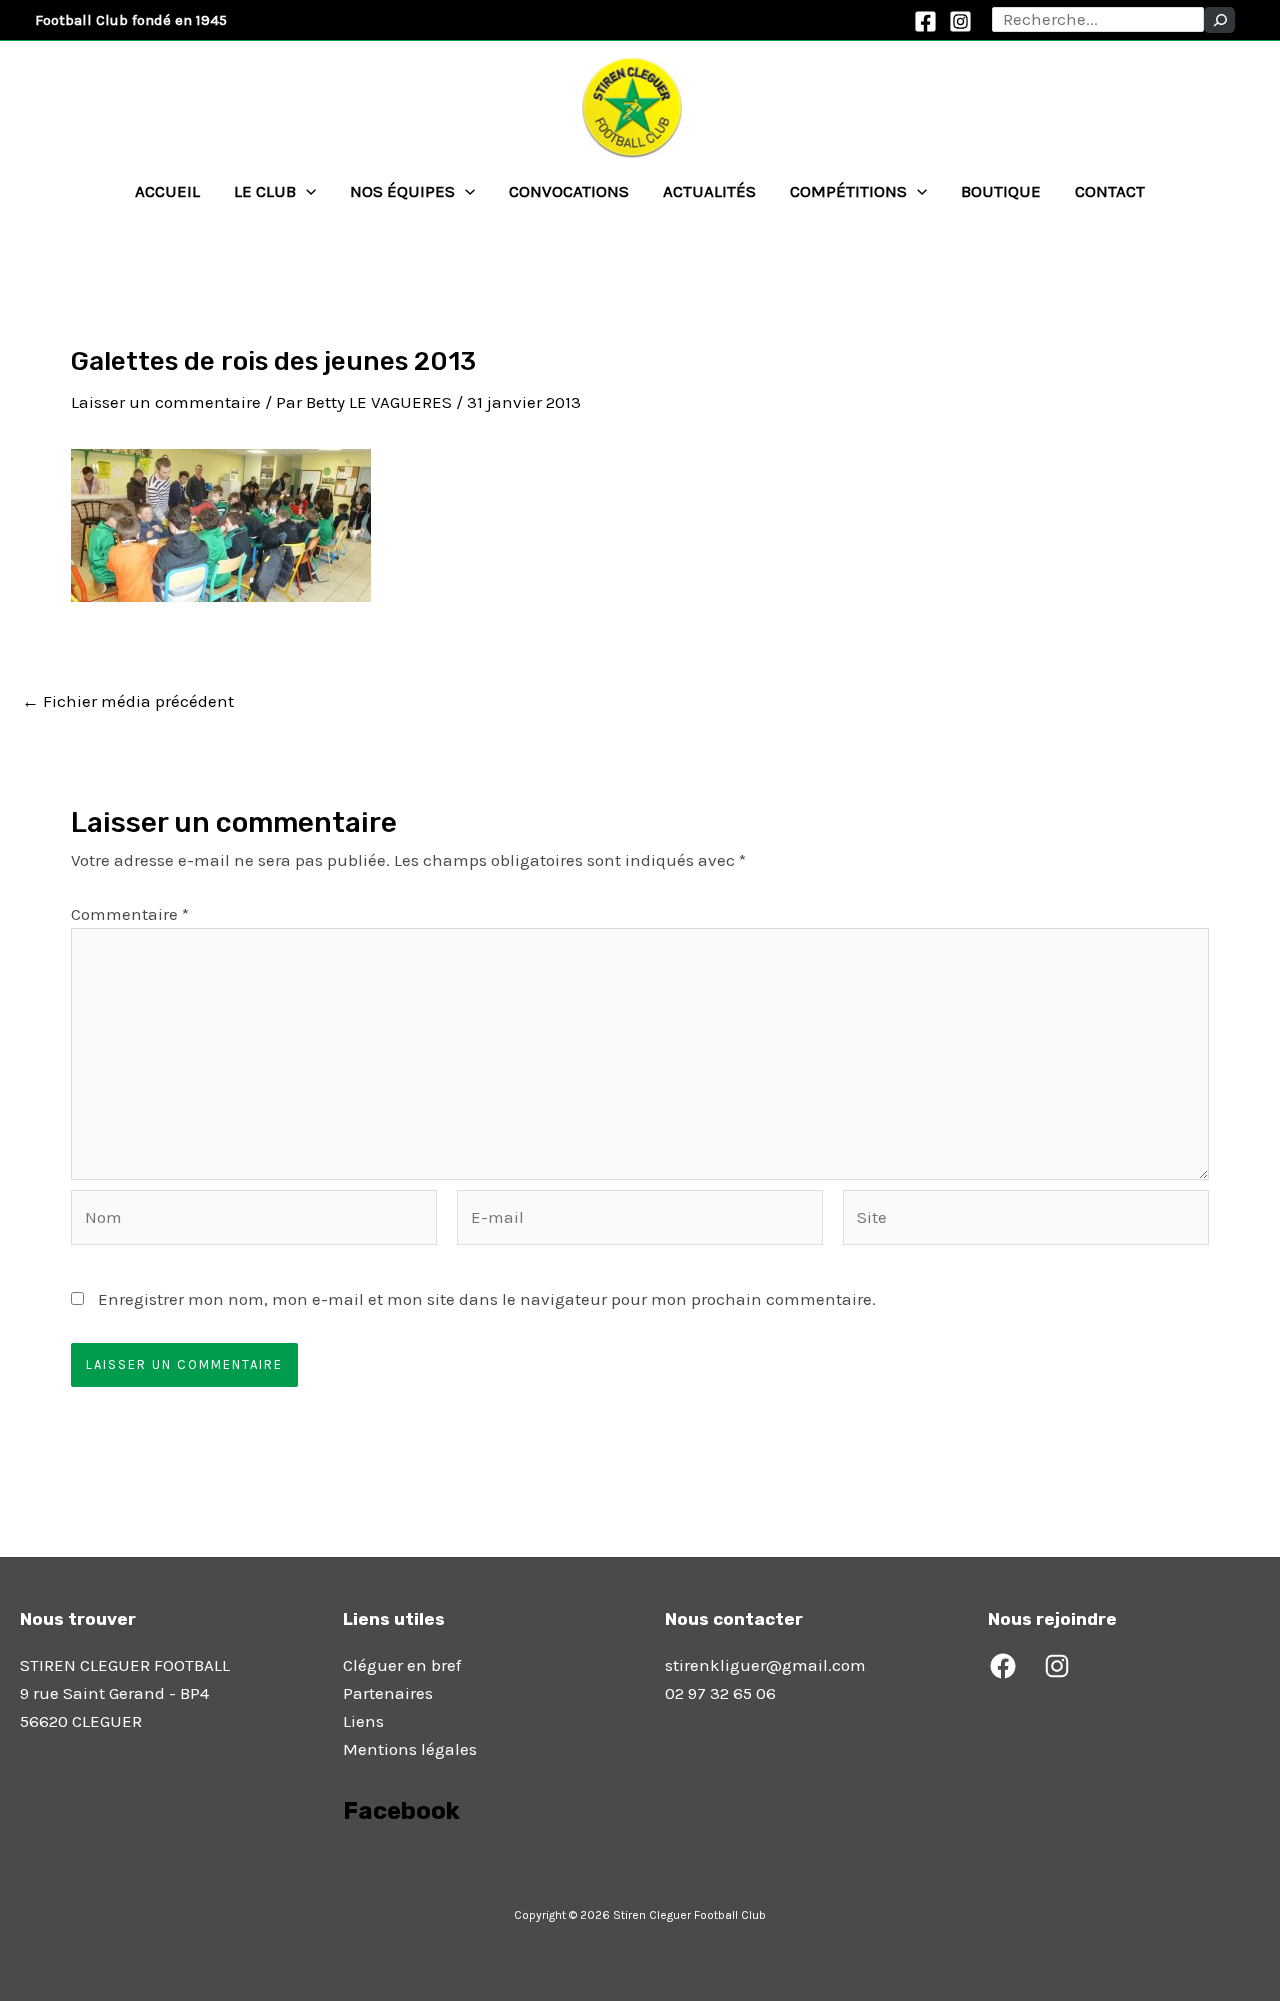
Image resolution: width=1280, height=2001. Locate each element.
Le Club (265, 191)
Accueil (167, 191)
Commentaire (130, 914)
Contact (1110, 191)
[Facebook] (925, 21)
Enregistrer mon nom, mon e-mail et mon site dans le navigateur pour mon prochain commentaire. (487, 1299)
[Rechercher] (1219, 20)
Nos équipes (402, 191)
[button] (306, 191)
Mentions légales (410, 1749)
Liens (363, 1721)
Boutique (1001, 191)
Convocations (569, 191)
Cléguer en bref (402, 1665)
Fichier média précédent (128, 701)
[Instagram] (960, 21)
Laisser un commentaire (166, 402)
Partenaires (388, 1693)
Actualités (709, 191)
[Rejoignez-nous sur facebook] (345, 1867)
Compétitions (848, 191)
